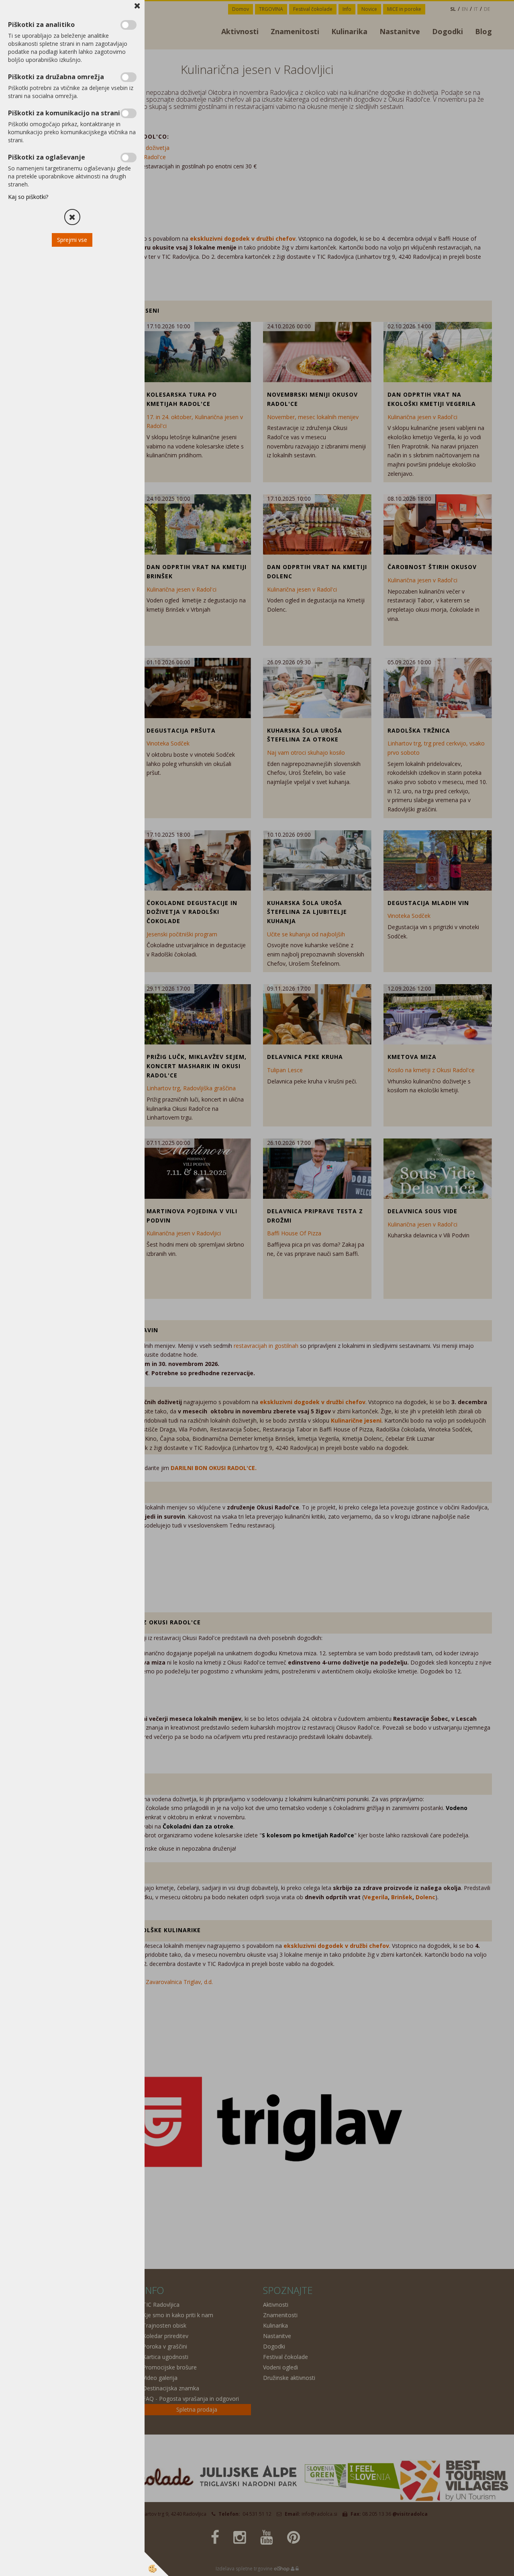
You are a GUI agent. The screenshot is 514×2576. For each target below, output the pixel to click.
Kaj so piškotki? (28, 197)
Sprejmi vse (72, 240)
